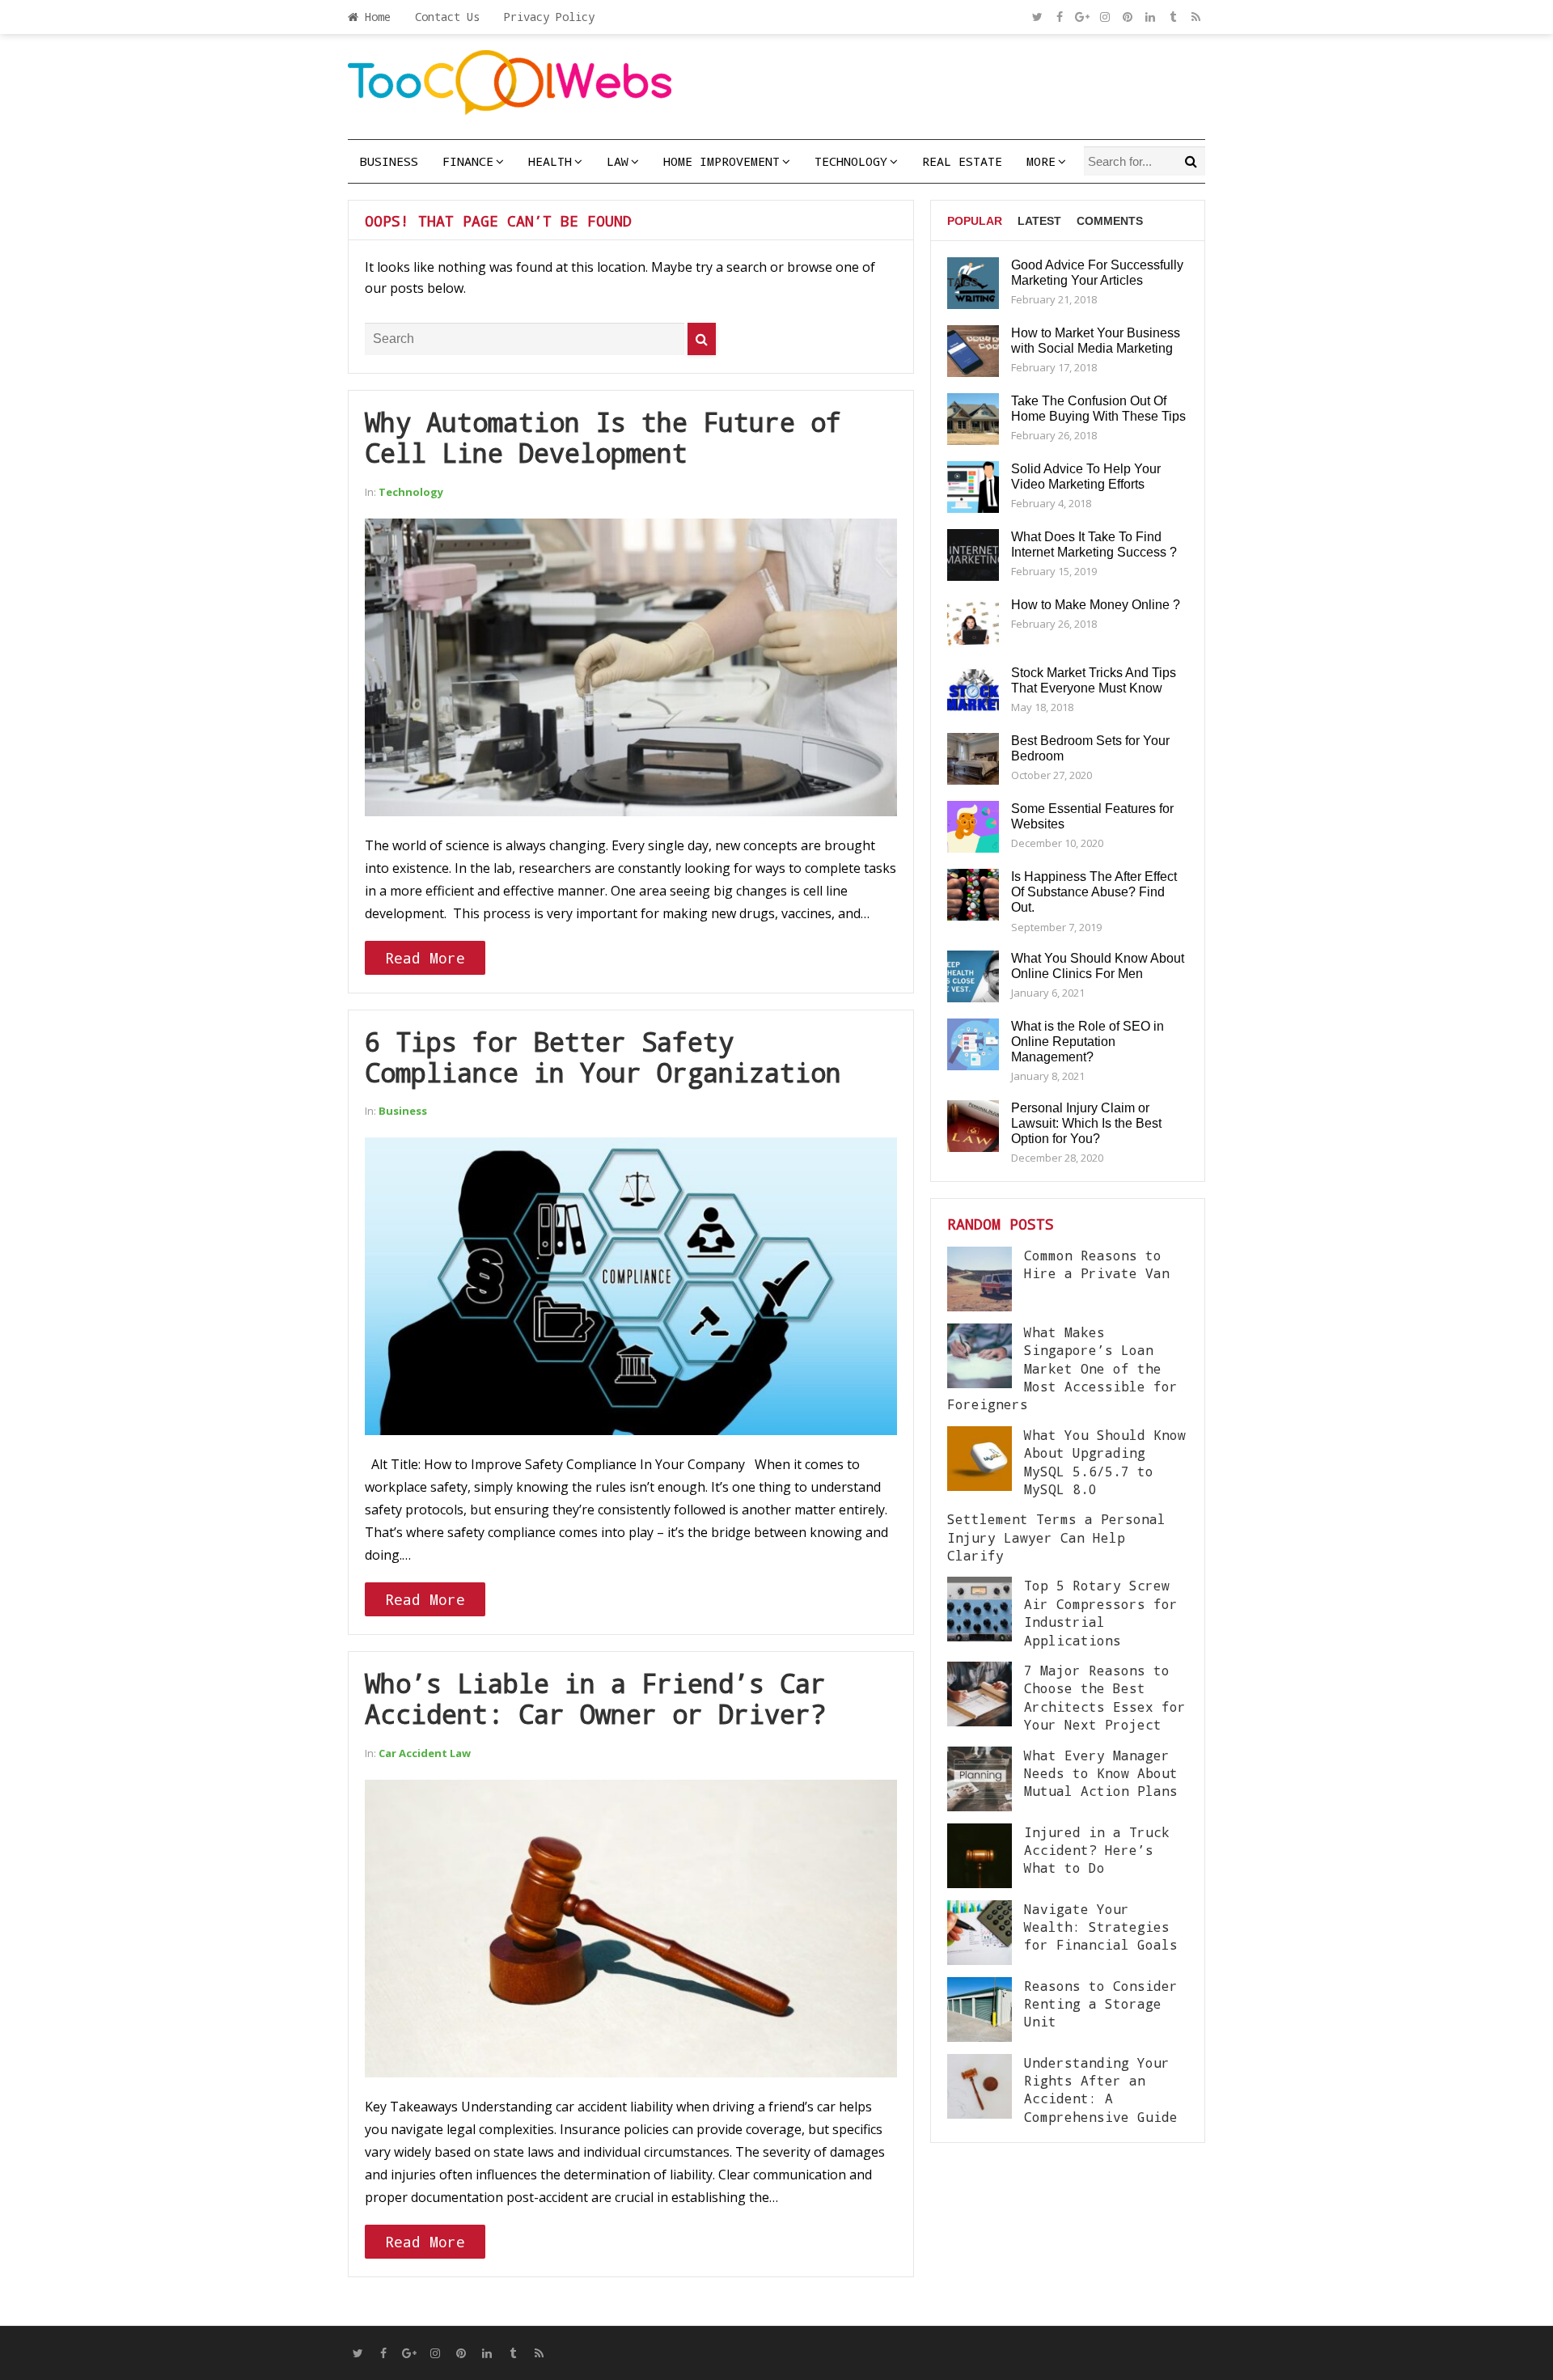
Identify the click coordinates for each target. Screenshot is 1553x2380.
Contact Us (447, 17)
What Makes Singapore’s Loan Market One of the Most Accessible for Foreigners (1062, 1368)
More (1041, 161)
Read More (425, 958)
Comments (1110, 221)
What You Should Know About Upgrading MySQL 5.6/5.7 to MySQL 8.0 (1105, 1462)
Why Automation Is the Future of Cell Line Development (603, 437)
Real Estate (962, 161)
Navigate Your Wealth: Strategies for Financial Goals (1101, 1927)
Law (618, 161)
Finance (468, 161)
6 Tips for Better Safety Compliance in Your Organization (603, 1057)
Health (550, 161)
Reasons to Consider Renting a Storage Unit (1101, 2004)
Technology (851, 161)
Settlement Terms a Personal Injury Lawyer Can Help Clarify (1056, 1537)
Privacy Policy (549, 17)
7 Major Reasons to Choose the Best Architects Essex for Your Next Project (1105, 1697)
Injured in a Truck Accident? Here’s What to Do (1097, 1850)
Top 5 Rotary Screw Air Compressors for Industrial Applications (1101, 1612)
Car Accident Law (425, 1753)
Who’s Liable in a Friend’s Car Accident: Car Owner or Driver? (595, 1698)
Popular (975, 221)
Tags (963, 282)
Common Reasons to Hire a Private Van (1097, 1264)
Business (389, 161)
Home (374, 17)
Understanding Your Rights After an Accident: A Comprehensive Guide (1101, 2090)
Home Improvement (721, 161)
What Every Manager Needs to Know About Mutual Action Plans (1101, 1773)
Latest (1039, 221)
